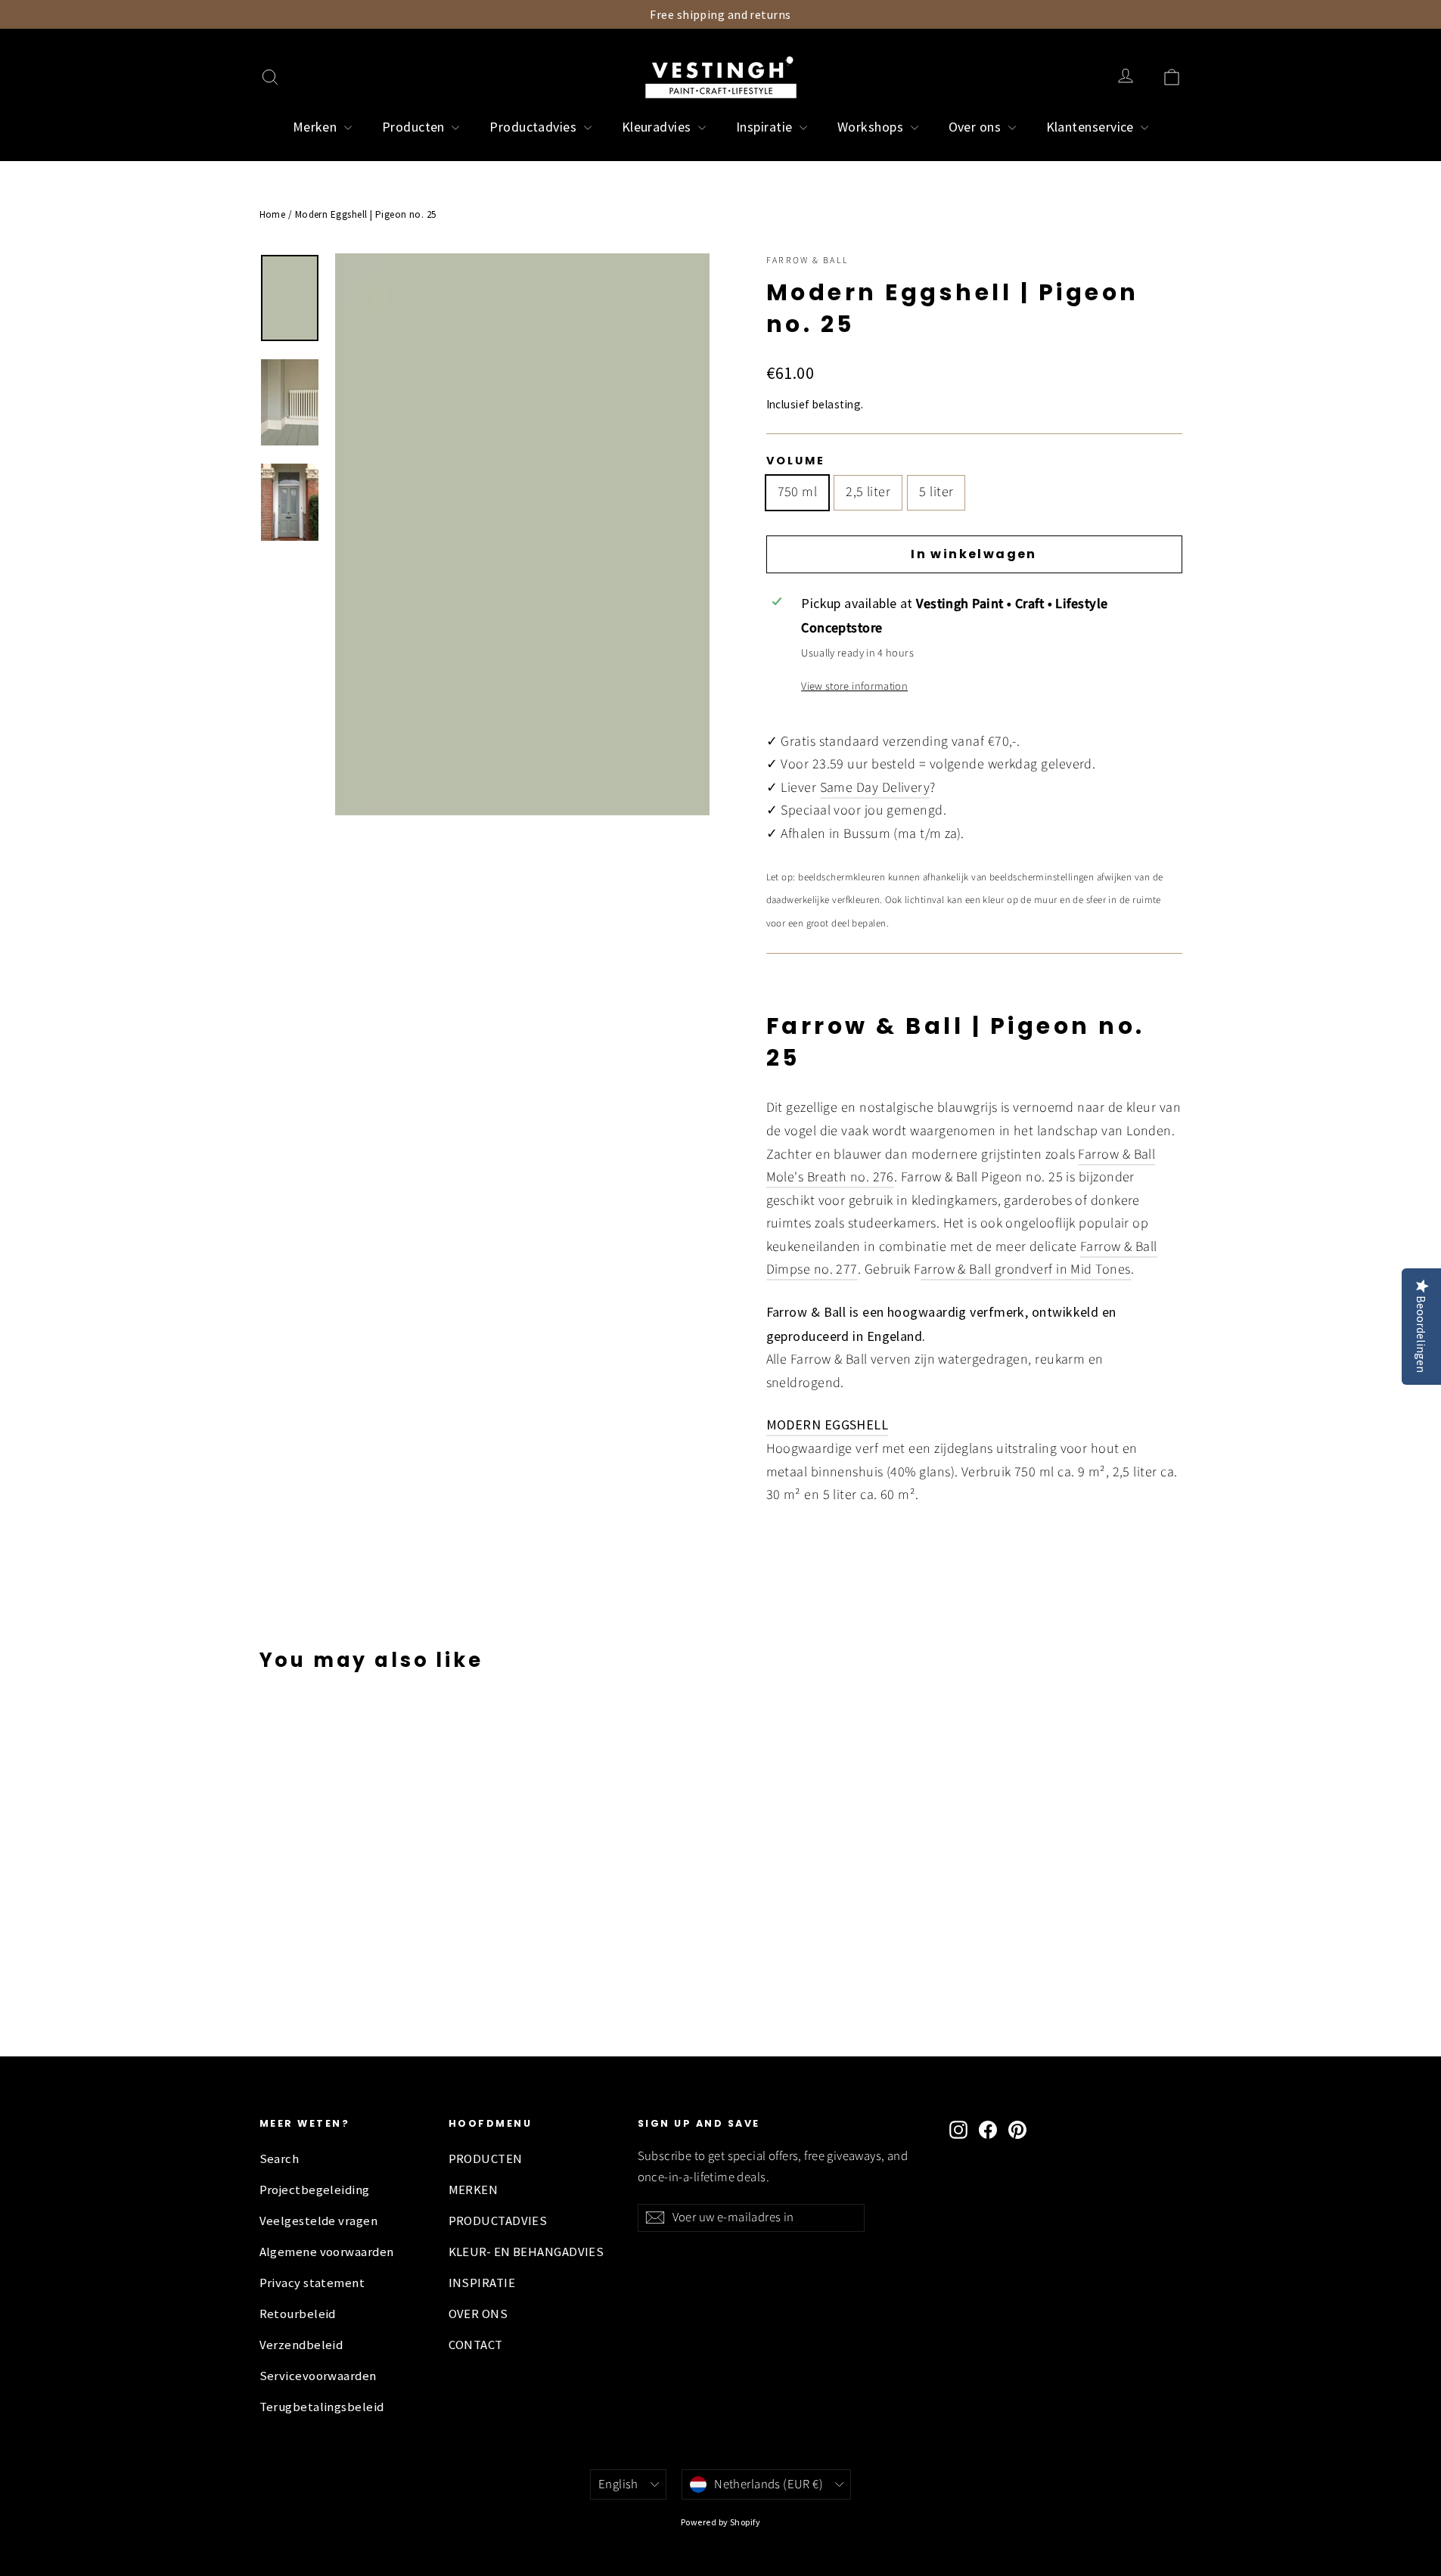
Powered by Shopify (720, 2522)
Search (280, 2159)
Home (273, 214)
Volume (796, 461)
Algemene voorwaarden (327, 2252)
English (618, 2484)
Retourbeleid (298, 2314)
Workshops (872, 127)
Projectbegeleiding (315, 2190)
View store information (854, 686)
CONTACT (476, 2345)
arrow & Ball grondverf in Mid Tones (1026, 1269)
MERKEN (474, 2190)
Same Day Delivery (875, 788)
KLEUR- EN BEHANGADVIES (526, 2252)
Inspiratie (766, 127)
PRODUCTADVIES (498, 2221)
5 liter (936, 492)
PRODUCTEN (486, 2159)
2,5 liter (868, 492)
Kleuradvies (658, 127)
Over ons (977, 127)
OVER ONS (478, 2314)
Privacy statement (312, 2283)
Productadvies (534, 127)
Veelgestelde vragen (319, 2221)
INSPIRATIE (482, 2283)
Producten (415, 127)
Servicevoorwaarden (318, 2376)
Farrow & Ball (808, 261)
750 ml (798, 492)
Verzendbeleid (301, 2345)
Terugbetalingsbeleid (322, 2407)
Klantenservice (1092, 127)
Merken (317, 127)
